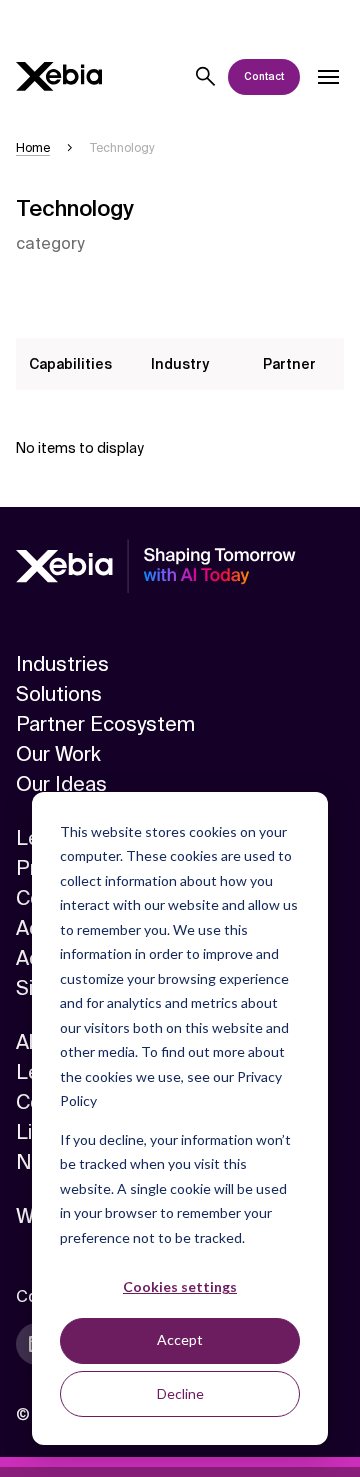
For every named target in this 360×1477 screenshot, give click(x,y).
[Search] (206, 77)
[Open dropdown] (328, 77)
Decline (180, 1393)
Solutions (59, 694)
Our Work (58, 754)
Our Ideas (61, 784)
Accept (180, 1339)
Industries (62, 664)
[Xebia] (59, 76)
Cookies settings (180, 1286)
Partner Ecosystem (105, 724)
